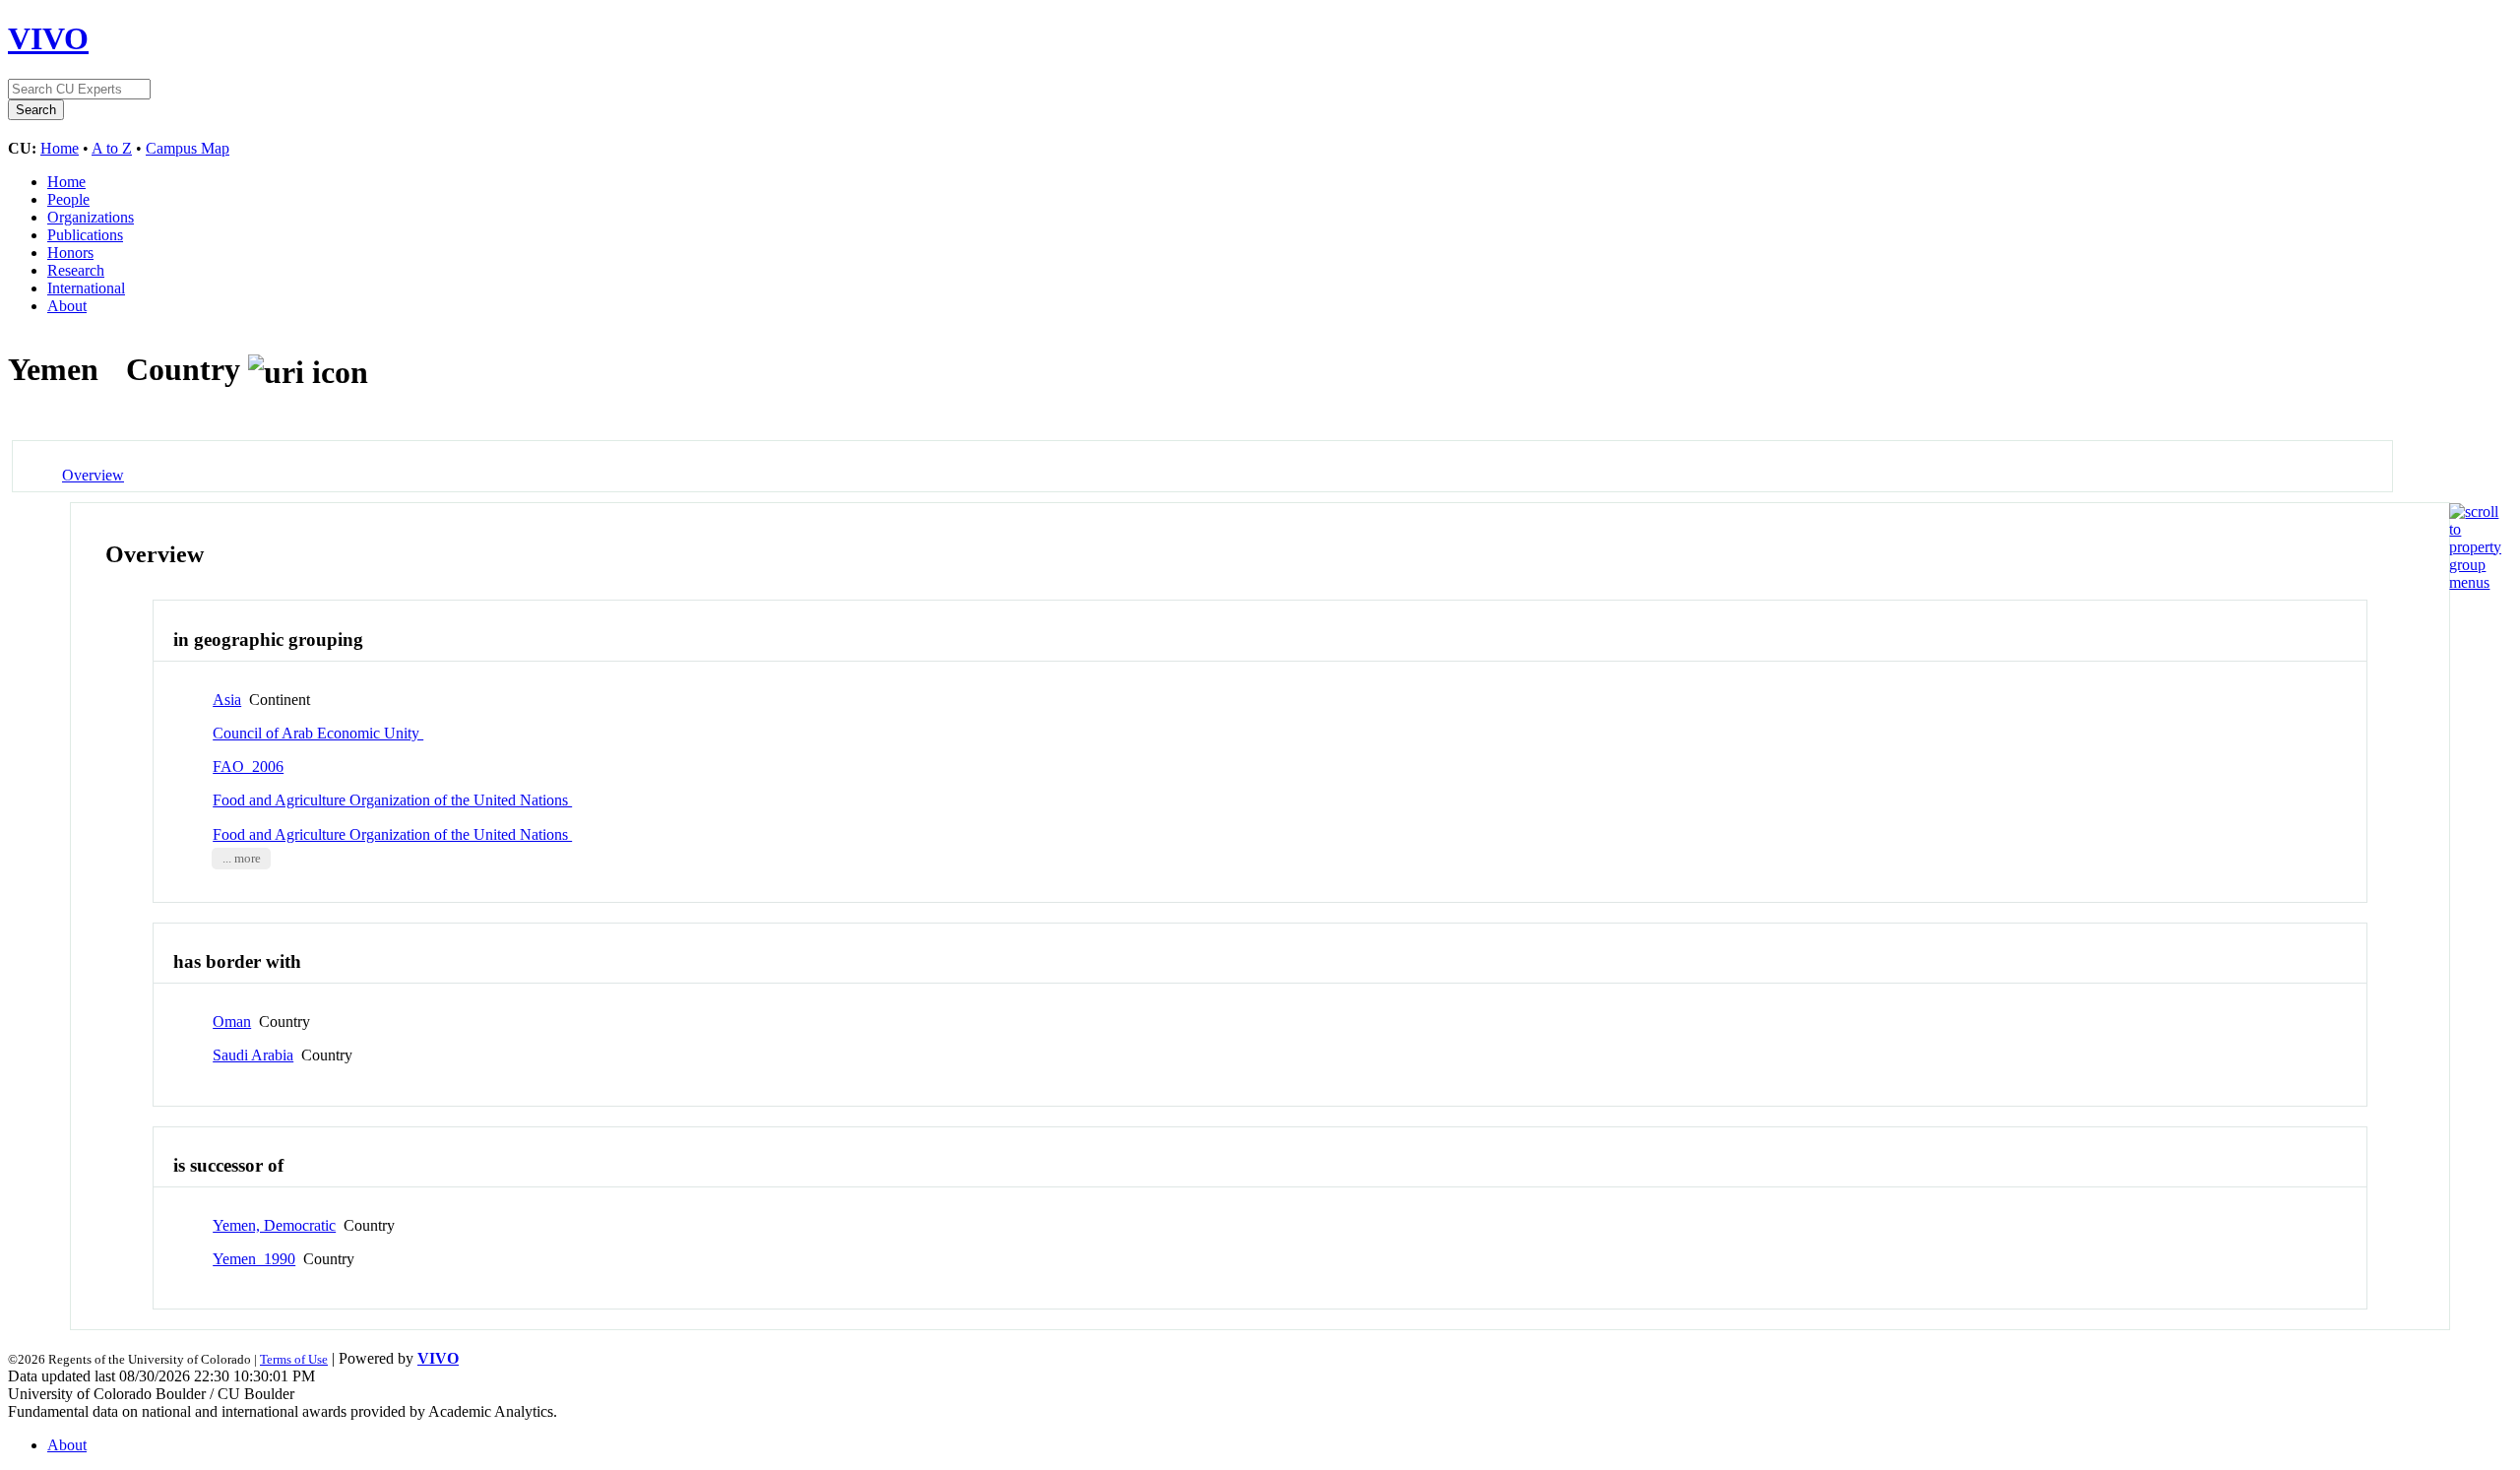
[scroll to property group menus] (2475, 582)
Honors (70, 253)
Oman (232, 1022)
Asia (227, 700)
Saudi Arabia (253, 1055)
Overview (93, 475)
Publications (85, 235)
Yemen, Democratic (274, 1225)
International (86, 288)
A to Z (112, 148)
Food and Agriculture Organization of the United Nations (392, 800)
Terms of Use (294, 1359)
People (68, 199)
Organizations (91, 217)
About (67, 306)
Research (76, 270)
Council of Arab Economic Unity (318, 733)
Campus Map (188, 148)
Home (60, 148)
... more (242, 859)
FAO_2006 (248, 767)
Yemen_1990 (254, 1259)
